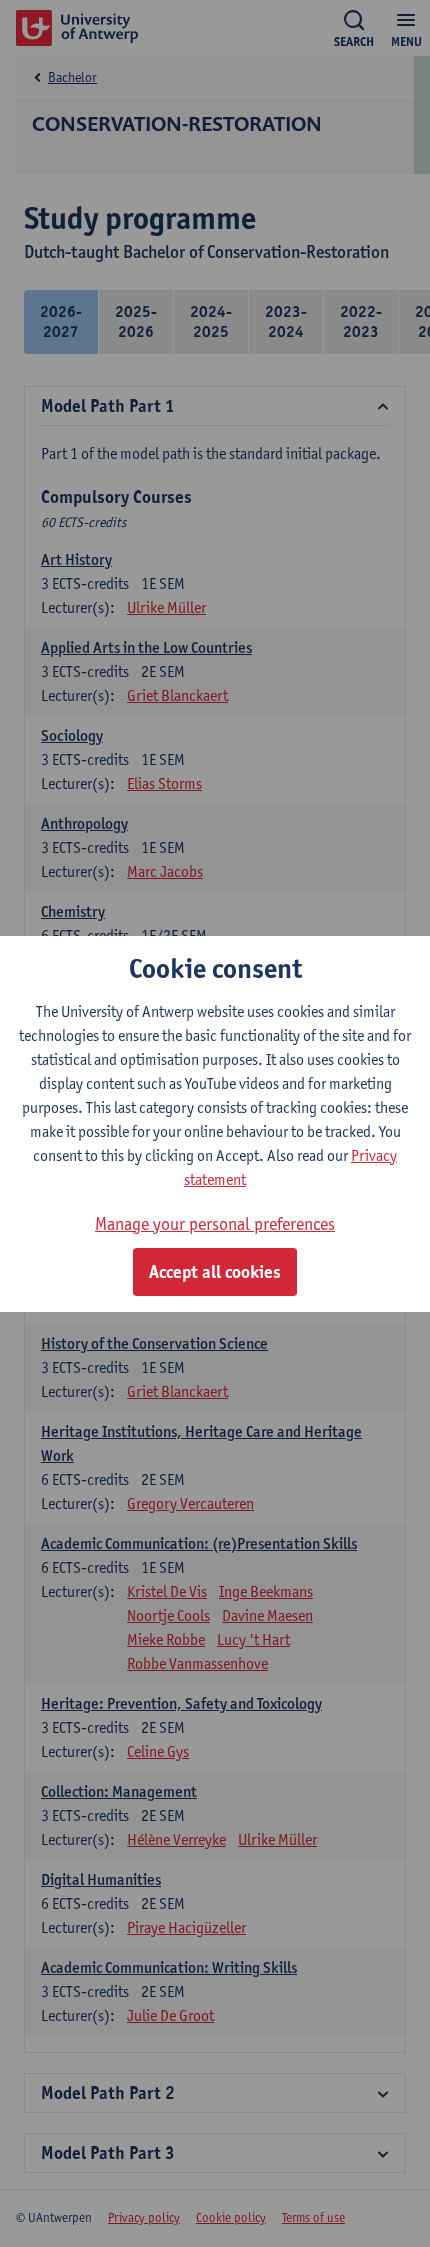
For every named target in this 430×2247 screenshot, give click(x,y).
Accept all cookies (215, 1272)
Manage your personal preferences (215, 1223)
